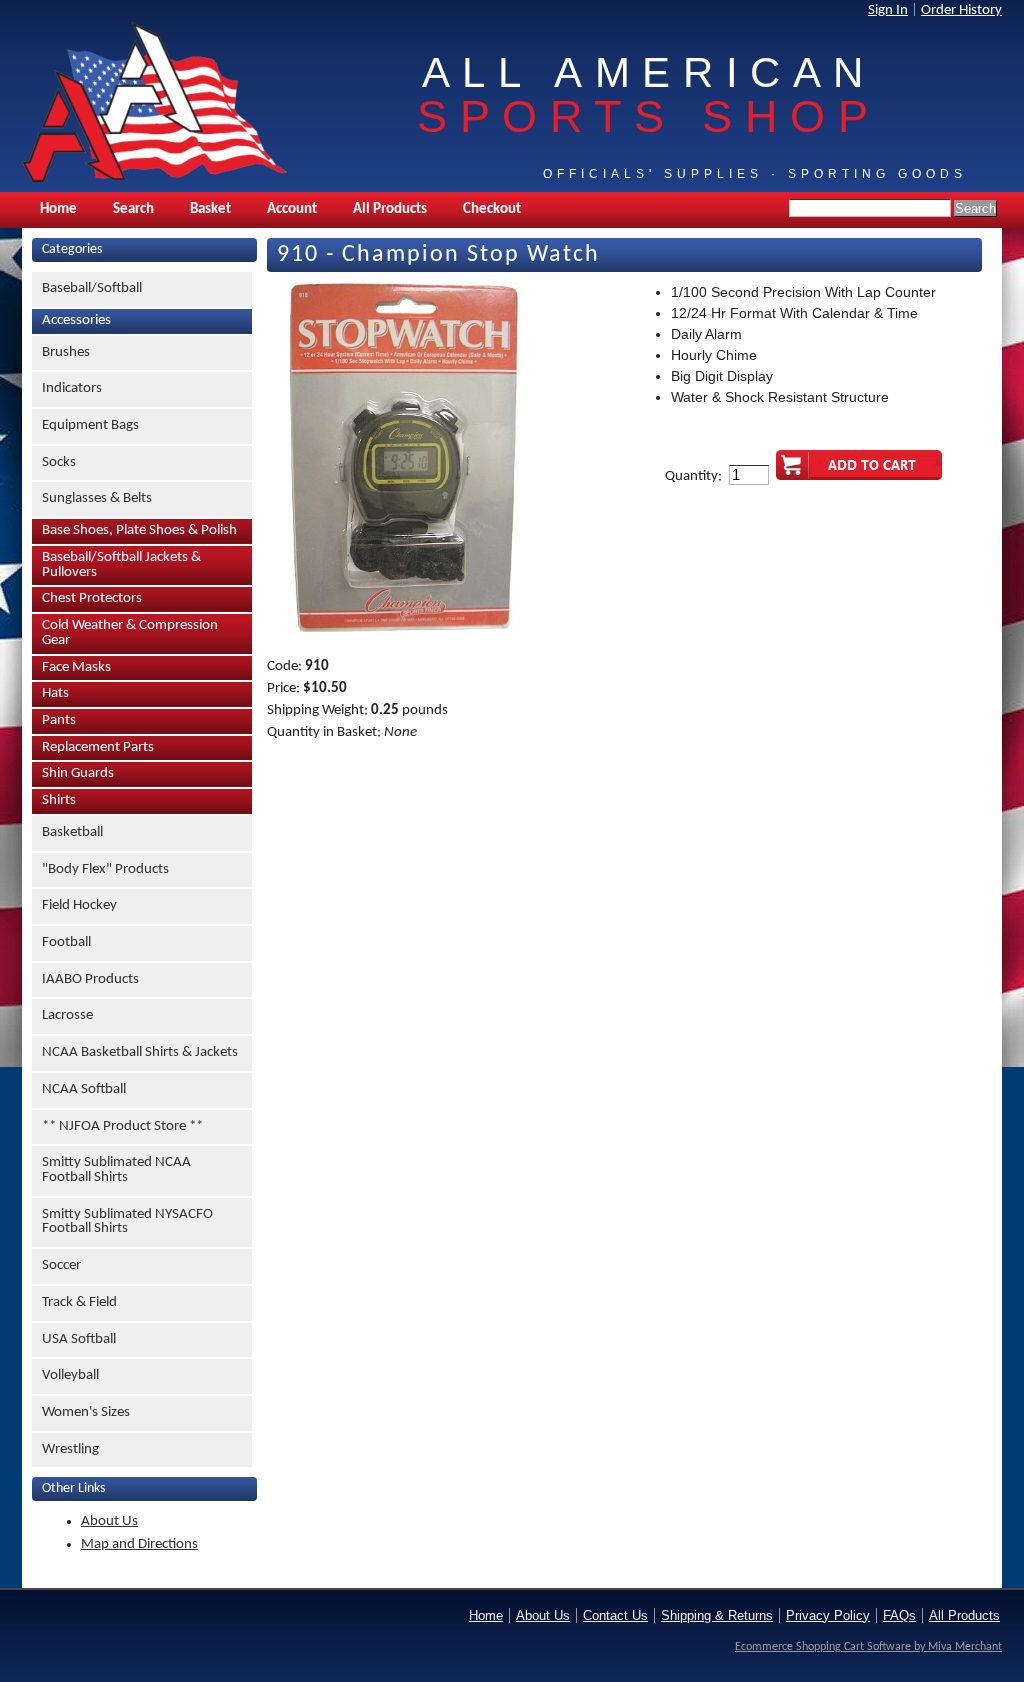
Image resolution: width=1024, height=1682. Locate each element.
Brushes (66, 352)
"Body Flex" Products (105, 869)
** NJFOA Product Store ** (122, 1126)
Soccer (61, 1265)
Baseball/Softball (92, 288)
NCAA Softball (84, 1089)
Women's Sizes (86, 1412)
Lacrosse (67, 1015)
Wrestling (70, 1449)
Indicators (72, 388)
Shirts (59, 800)
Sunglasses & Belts (97, 498)
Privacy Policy (828, 1615)
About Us (109, 1521)
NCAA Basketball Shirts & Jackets (140, 1052)
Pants (59, 720)
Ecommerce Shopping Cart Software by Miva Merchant (868, 1647)
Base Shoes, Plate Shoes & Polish (139, 530)
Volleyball (70, 1375)
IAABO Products (90, 979)
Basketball (72, 832)
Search (133, 209)
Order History (961, 10)
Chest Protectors (92, 598)
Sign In (888, 10)
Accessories (76, 320)
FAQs (899, 1615)
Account (292, 209)
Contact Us (615, 1615)
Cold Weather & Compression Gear (130, 633)
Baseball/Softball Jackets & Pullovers (121, 565)
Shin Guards (78, 773)
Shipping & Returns (717, 1615)
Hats (55, 693)
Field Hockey (79, 905)
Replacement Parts (98, 747)
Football (66, 942)
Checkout (492, 209)
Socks (59, 462)
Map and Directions (139, 1544)
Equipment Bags (90, 425)
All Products (390, 209)
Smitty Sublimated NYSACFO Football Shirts (127, 1222)
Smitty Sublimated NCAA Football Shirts (116, 1170)
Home (58, 209)
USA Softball (79, 1339)
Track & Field (79, 1302)
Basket (210, 209)
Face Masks (76, 667)
